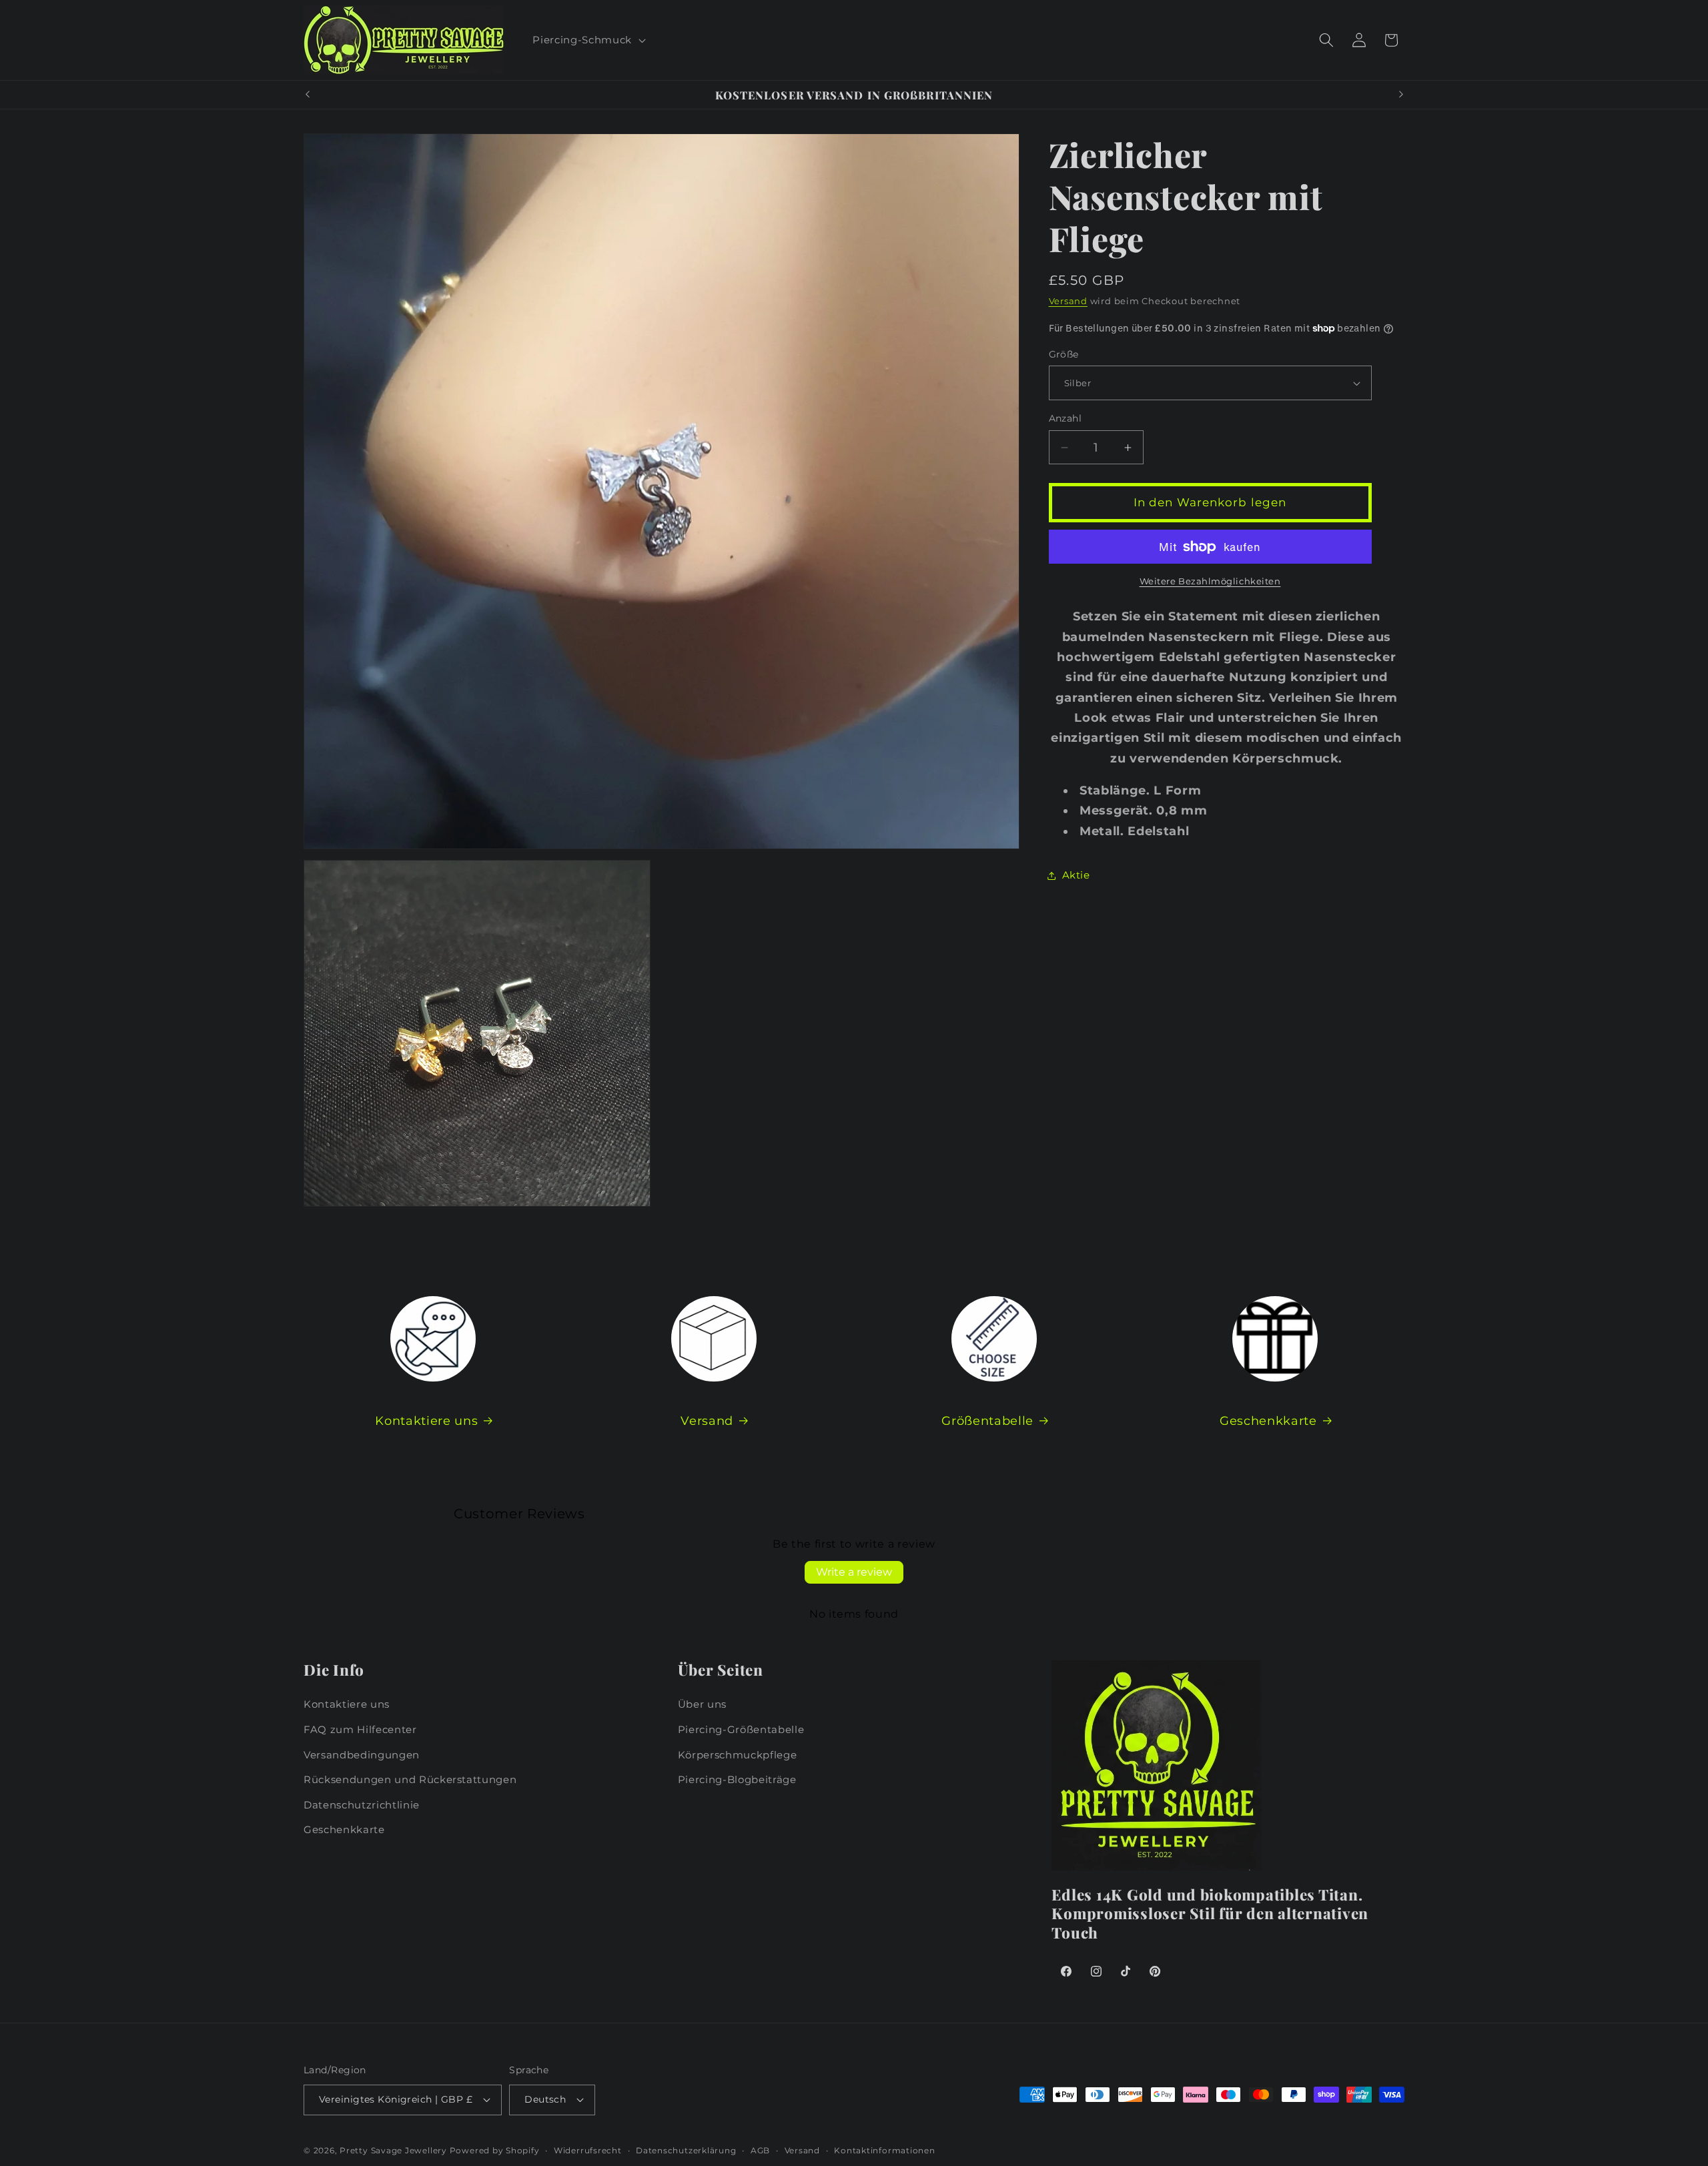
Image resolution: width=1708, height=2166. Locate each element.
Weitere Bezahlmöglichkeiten (1210, 582)
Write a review (854, 1572)
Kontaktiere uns (426, 1421)
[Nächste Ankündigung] (1401, 95)
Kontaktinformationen (884, 2150)
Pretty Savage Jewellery (393, 2150)
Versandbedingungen (362, 1755)
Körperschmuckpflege (738, 1755)
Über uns (702, 1704)
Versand (1068, 301)
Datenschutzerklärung (686, 2150)
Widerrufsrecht (588, 2150)
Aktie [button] (1076, 875)
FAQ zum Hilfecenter (360, 1729)
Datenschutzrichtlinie (362, 1805)
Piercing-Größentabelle (741, 1729)
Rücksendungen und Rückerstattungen (410, 1779)
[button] (587, 40)
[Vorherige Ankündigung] (308, 95)
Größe (1064, 354)
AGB (760, 2150)
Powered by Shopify (495, 2150)
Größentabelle (987, 1421)
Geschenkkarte (1268, 1421)
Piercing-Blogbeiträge (737, 1779)
